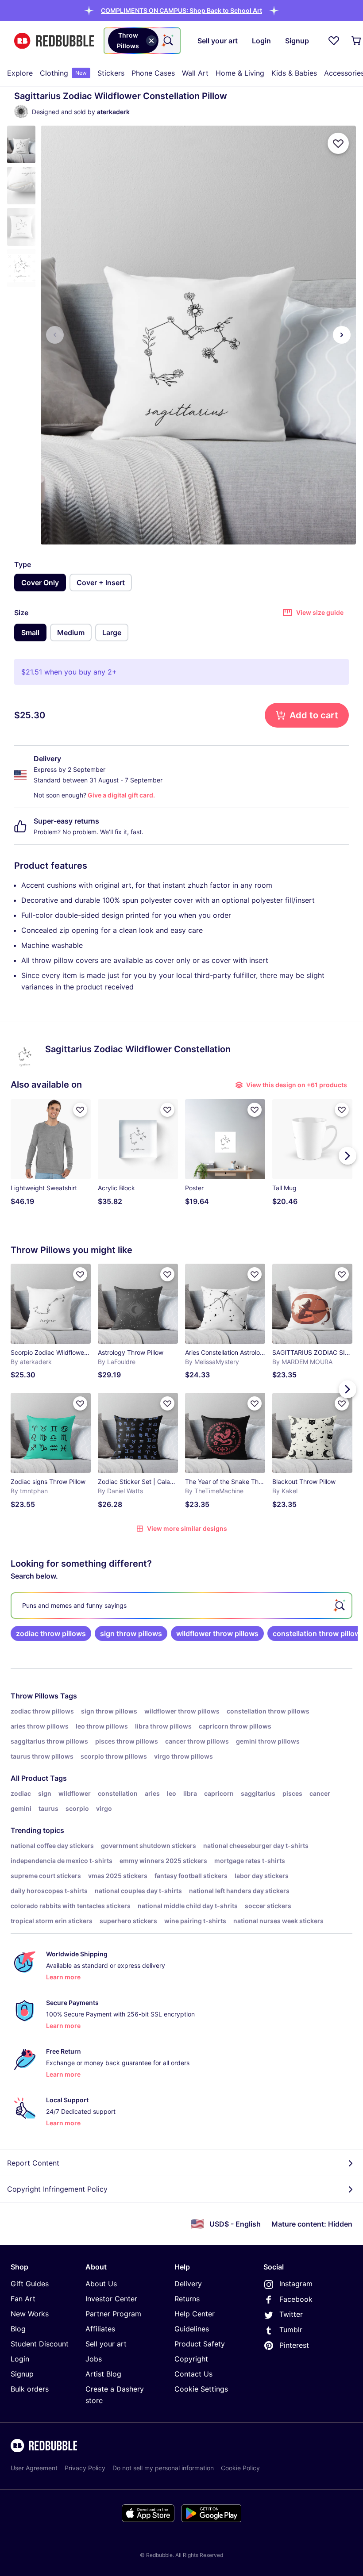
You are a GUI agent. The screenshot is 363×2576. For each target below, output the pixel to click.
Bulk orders (30, 2389)
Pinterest (294, 2345)
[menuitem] (20, 73)
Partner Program (113, 2314)
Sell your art (106, 2344)
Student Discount (40, 2344)
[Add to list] (338, 143)
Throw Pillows (35, 1696)
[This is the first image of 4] (55, 335)
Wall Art (195, 73)
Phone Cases (153, 73)
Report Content (33, 2163)
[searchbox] (181, 1606)
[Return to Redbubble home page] (54, 41)
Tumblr (291, 2330)
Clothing (63, 73)
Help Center (195, 2314)
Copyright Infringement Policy (57, 2189)
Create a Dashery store (115, 2395)
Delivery (188, 2284)
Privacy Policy (85, 2468)
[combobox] (142, 41)
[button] (181, 10)
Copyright (191, 2359)
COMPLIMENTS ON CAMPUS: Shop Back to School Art (181, 10)
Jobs (94, 2359)
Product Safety (200, 2344)
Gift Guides (30, 2284)
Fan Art (23, 2299)
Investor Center (111, 2299)
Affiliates (100, 2329)
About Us (101, 2284)
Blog (18, 2329)
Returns (187, 2299)
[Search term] (167, 41)
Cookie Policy (240, 2468)
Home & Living (240, 73)
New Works (30, 2314)
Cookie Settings (201, 2389)
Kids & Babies (294, 73)
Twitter (291, 2314)
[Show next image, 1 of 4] (342, 335)
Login (20, 2359)
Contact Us (193, 2374)
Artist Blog (103, 2374)
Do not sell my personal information (163, 2468)
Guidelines (192, 2329)
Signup (22, 2374)
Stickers (111, 73)
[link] (51, 1633)
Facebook (296, 2299)
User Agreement (34, 2468)
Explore (20, 73)
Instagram (296, 2284)
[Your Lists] (334, 41)
